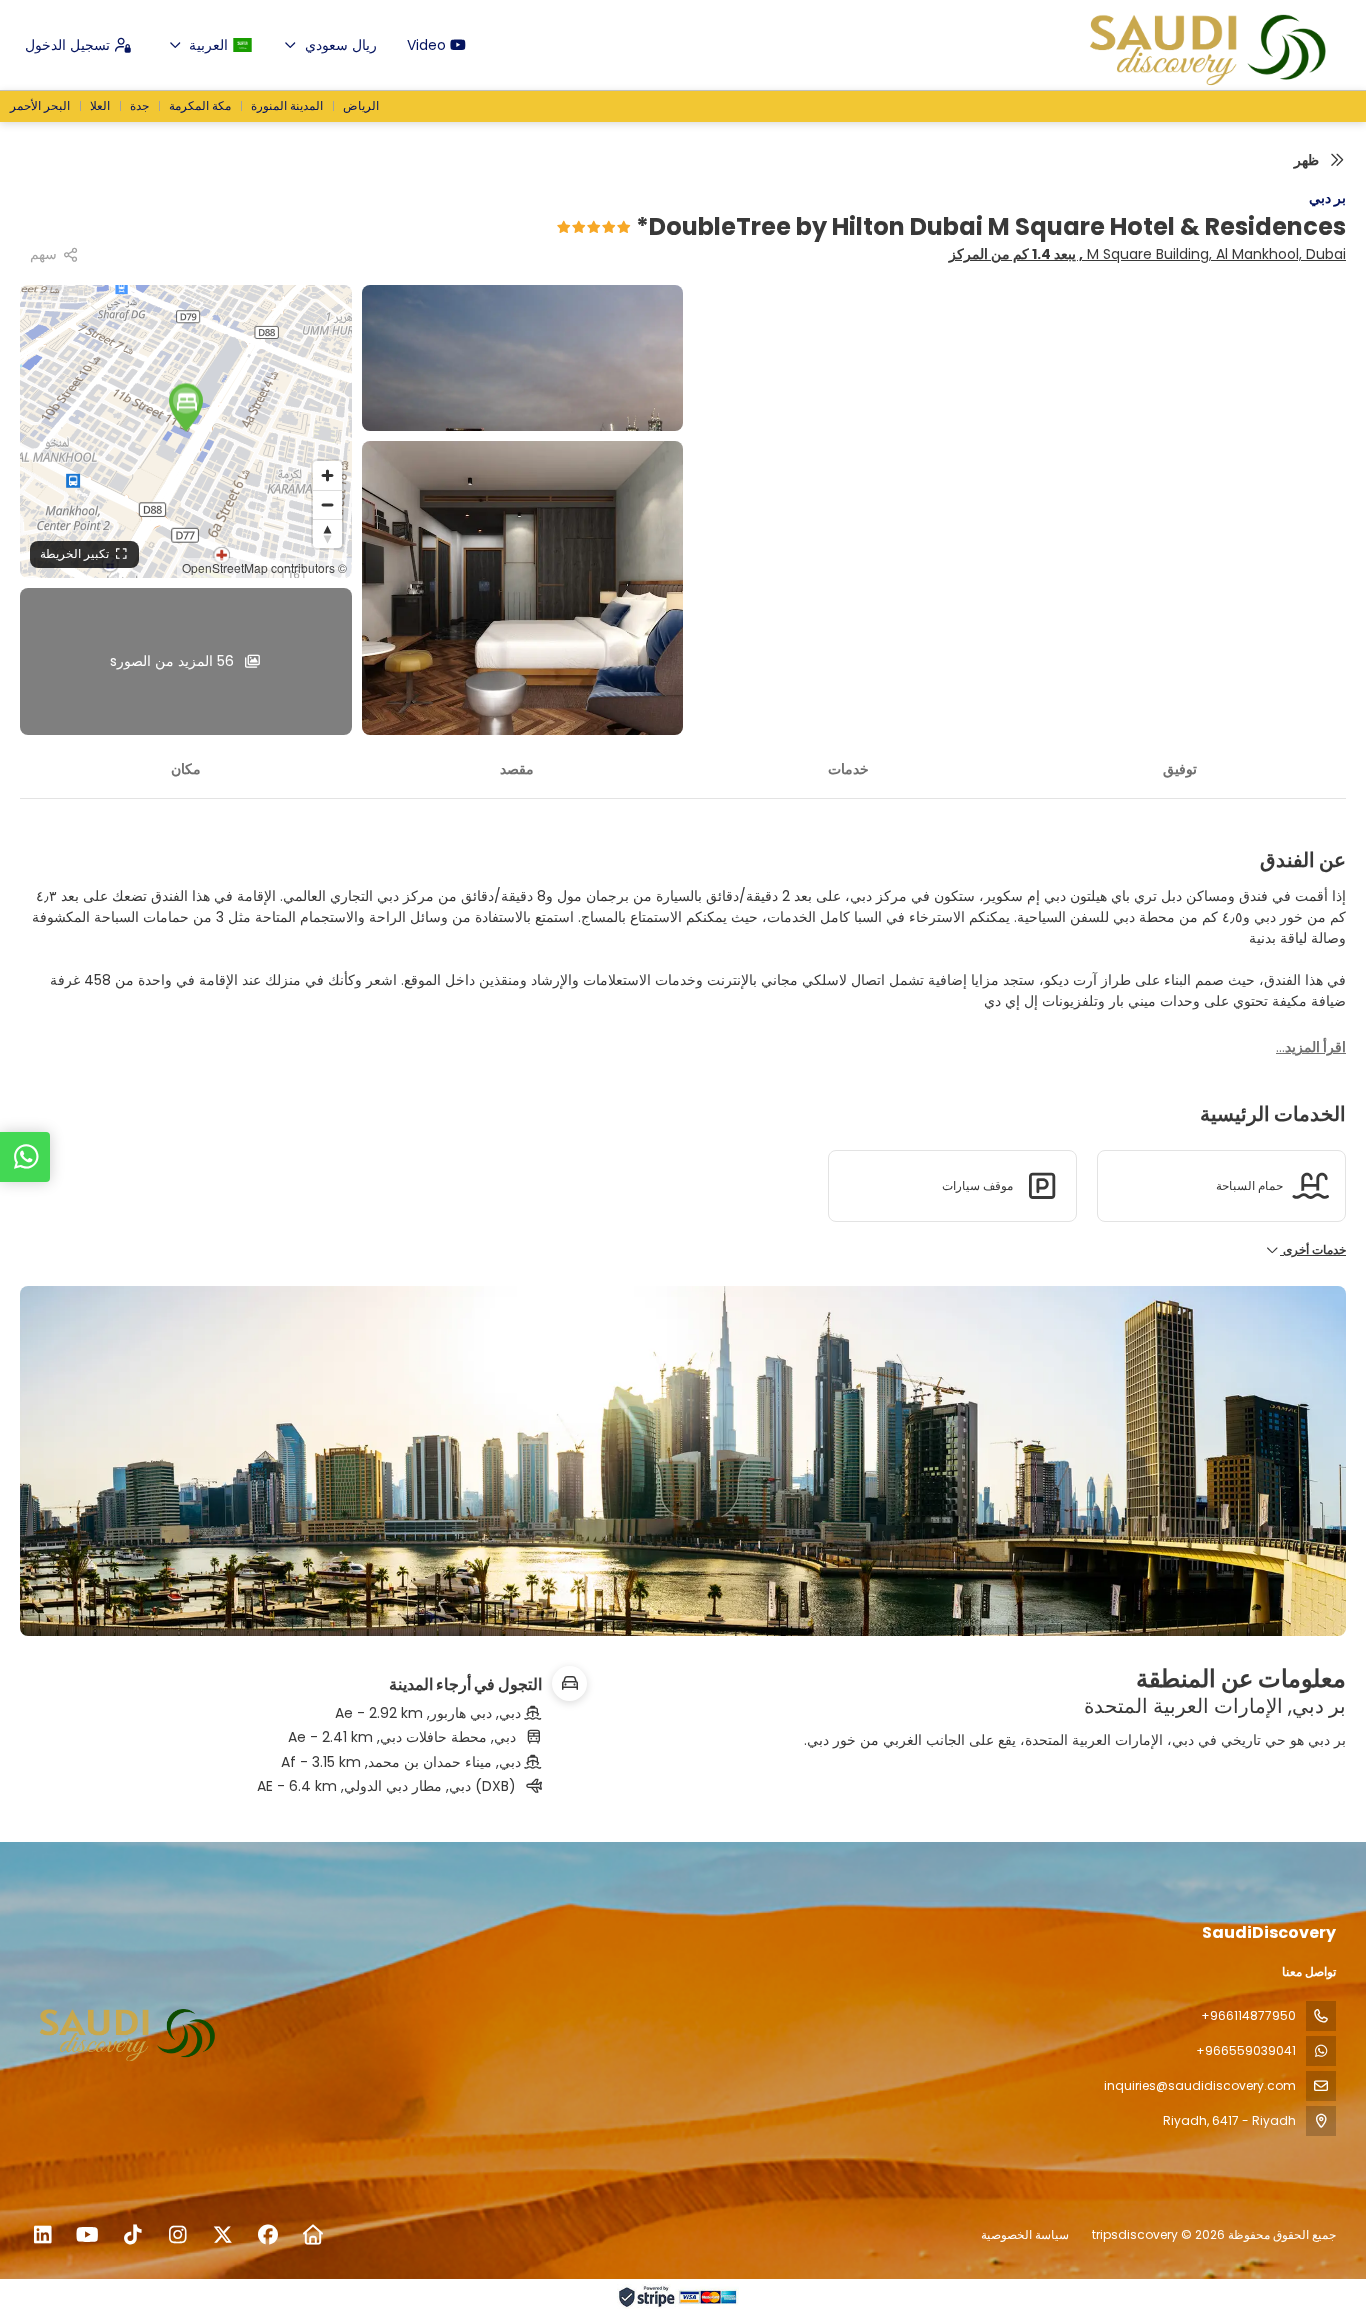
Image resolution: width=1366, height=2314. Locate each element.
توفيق (1180, 769)
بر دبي (1327, 198)
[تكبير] (327, 475)
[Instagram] (177, 2235)
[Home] (312, 2235)
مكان (186, 769)
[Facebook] (267, 2235)
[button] (186, 407)
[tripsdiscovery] (132, 2031)
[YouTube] (87, 2235)
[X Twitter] (222, 2235)
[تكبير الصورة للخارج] (327, 504)
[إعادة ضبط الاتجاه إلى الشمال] (327, 533)
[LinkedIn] (42, 2235)
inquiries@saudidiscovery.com (1200, 2085)
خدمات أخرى (1313, 1250)
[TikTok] (132, 2235)
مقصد (517, 769)
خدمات (848, 769)
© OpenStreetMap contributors (264, 567)
